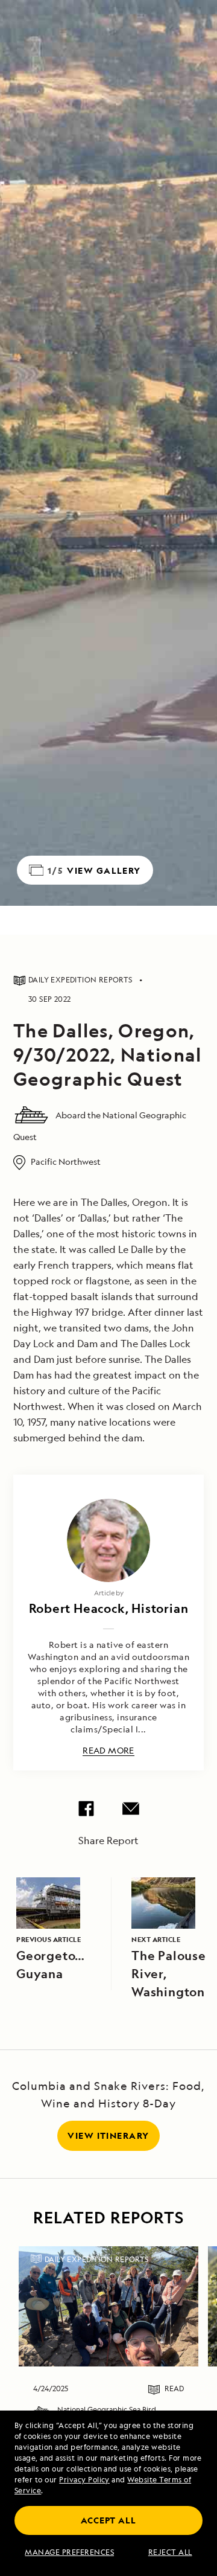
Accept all (108, 2520)
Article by (109, 1593)
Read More (108, 1751)
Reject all (170, 2552)
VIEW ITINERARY (108, 2135)
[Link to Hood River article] (108, 2306)
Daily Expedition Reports (97, 2259)
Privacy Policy (84, 2480)
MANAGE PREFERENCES (69, 2552)
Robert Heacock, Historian (109, 1608)
